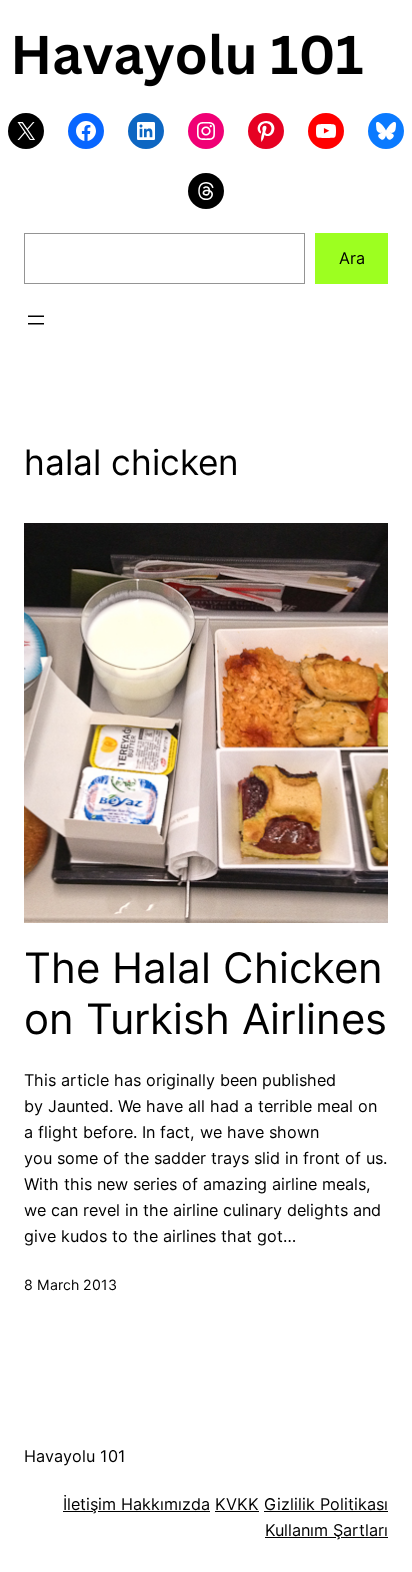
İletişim (89, 1504)
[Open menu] (36, 320)
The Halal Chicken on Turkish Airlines (205, 993)
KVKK (237, 1504)
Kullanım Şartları (326, 1530)
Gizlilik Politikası (326, 1504)
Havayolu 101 (75, 1456)
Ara (352, 258)
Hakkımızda (163, 1504)
